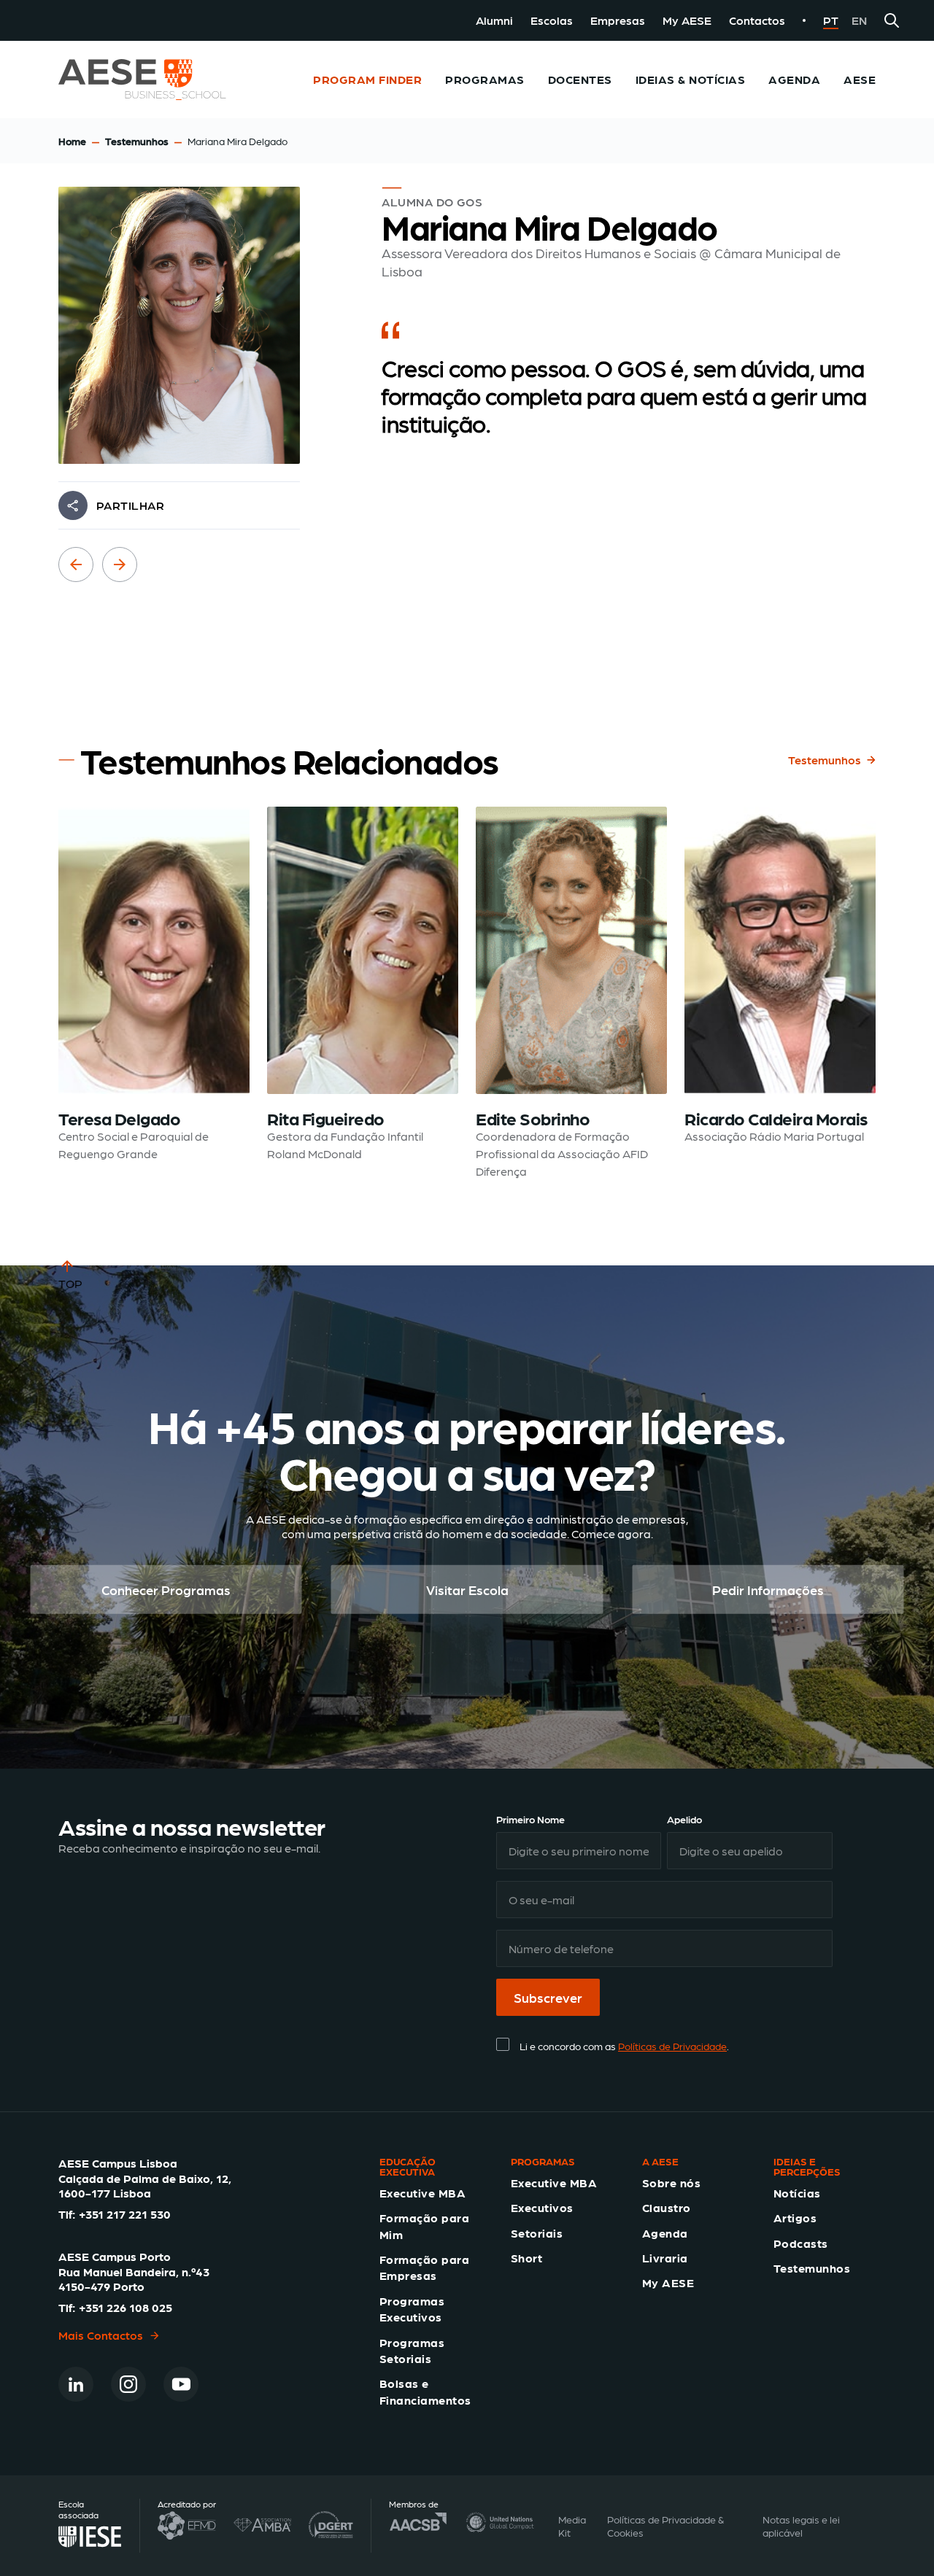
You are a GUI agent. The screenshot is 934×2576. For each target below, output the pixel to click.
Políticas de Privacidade (672, 2046)
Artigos (795, 2218)
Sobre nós (671, 2183)
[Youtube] (181, 2384)
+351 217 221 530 (125, 2214)
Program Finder (367, 79)
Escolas (552, 20)
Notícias (797, 2193)
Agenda (665, 2233)
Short (526, 2258)
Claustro (667, 2207)
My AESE (687, 20)
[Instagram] (128, 2384)
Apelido (684, 1819)
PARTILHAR (130, 505)
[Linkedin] (76, 2384)
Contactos (757, 20)
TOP (70, 1283)
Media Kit (572, 2526)
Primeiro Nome (530, 1819)
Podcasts (801, 2243)
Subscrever (548, 1997)
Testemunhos (137, 141)
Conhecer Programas (166, 1590)
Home (72, 141)
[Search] (892, 20)
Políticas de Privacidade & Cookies (665, 2526)
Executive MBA (422, 2193)
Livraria (665, 2258)
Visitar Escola (467, 1590)
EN (859, 20)
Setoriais (537, 2233)
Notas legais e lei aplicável (801, 2526)
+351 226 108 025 (126, 2307)
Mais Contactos (101, 2335)
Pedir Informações (768, 1590)
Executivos (542, 2207)
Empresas (618, 20)
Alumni (494, 20)
